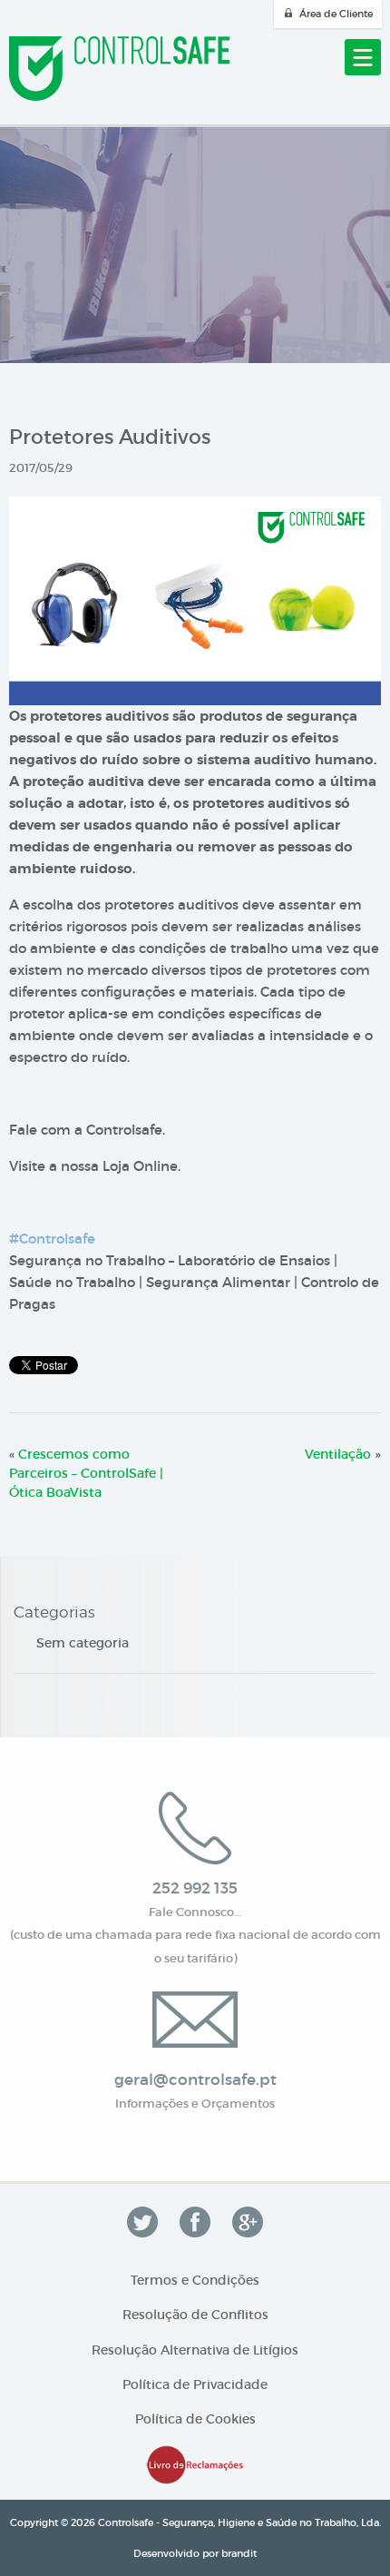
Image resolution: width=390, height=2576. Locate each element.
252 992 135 (195, 1888)
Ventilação (338, 1454)
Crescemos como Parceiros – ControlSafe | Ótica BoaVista (86, 1473)
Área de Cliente (336, 14)
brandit (239, 2553)
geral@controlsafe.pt (195, 2080)
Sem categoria (83, 1643)
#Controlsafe (52, 1239)
